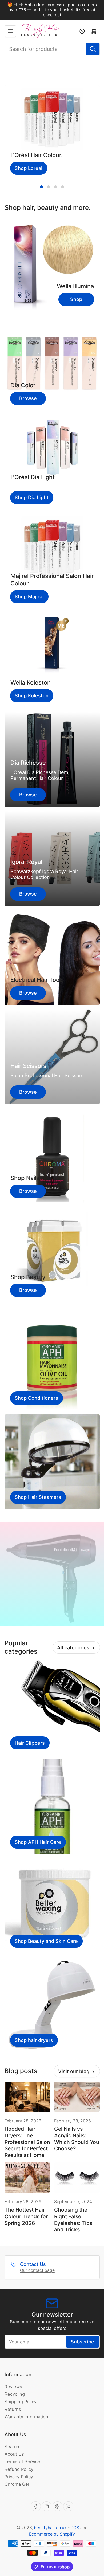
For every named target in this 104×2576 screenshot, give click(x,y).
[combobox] (52, 49)
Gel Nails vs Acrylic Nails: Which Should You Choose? (77, 2139)
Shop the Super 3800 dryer (52, 1607)
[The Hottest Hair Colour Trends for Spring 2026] (27, 2178)
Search (12, 2447)
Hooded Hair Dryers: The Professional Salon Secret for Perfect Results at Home (27, 2142)
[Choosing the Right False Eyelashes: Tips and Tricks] (77, 2178)
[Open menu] (10, 31)
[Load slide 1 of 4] (41, 187)
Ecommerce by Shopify (52, 2534)
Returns (13, 2409)
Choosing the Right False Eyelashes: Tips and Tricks (73, 2220)
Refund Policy (19, 2469)
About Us (14, 2454)
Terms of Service (22, 2461)
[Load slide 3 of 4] (55, 187)
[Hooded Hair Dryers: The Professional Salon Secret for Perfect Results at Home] (27, 2097)
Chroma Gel (17, 2484)
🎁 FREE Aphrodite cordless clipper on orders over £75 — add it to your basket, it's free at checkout (52, 10)
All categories (73, 1647)
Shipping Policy (21, 2402)
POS (75, 2528)
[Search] (93, 49)
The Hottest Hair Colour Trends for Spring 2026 (26, 2216)
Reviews (13, 2387)
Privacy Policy (19, 2477)
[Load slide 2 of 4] (49, 187)
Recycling (15, 2394)
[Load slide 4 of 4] (62, 187)
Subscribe (82, 2342)
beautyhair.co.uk (50, 2528)
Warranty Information (26, 2417)
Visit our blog (74, 2071)
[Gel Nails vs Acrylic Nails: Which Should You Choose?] (77, 2097)
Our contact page (37, 2270)
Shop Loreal (29, 168)
